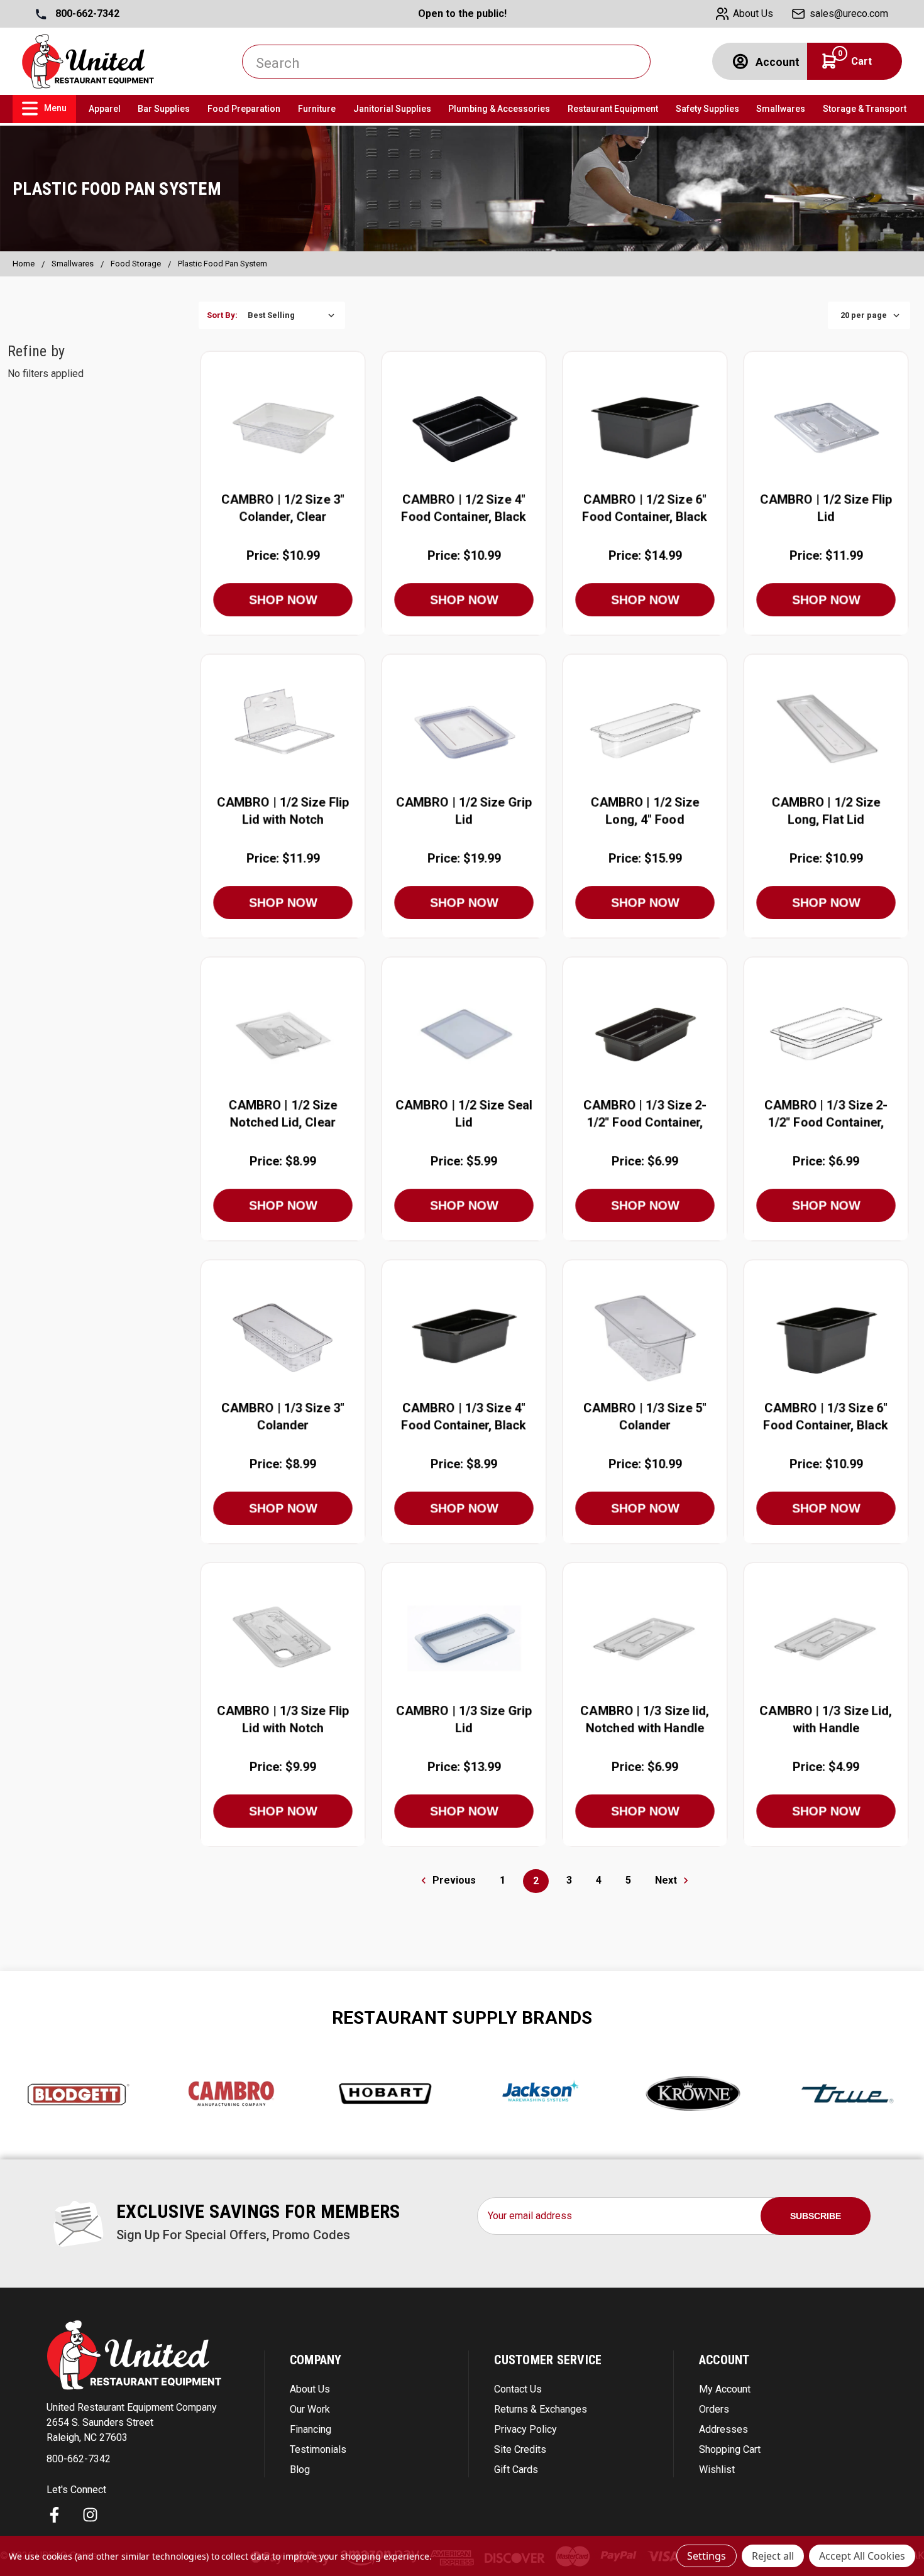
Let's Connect (76, 2490)
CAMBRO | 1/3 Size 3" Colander (283, 1417)
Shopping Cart (730, 2449)
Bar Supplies (164, 109)
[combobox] (446, 62)
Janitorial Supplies (392, 109)
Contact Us (518, 2389)
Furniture (317, 109)
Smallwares (781, 109)
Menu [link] (55, 108)
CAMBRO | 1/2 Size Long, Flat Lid (826, 811)
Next (667, 1880)
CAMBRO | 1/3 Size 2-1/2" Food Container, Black (645, 1116)
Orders (714, 2409)
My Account (725, 2389)
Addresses (723, 2429)
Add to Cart (283, 456)
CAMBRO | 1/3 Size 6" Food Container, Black (826, 1417)
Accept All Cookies (862, 2556)
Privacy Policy (525, 2429)
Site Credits (520, 2449)
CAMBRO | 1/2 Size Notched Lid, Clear (283, 1114)
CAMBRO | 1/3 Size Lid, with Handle (826, 1720)
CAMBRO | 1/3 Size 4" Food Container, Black (464, 1417)
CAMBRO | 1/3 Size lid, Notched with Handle (645, 1720)
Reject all (773, 2556)
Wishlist (717, 2470)
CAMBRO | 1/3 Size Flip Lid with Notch (283, 1720)
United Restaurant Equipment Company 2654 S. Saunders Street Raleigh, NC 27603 (132, 2422)
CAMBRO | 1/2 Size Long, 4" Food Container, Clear (645, 813)
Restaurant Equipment (613, 109)
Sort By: (222, 315)
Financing (311, 2429)
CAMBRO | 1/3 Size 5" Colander (645, 1417)
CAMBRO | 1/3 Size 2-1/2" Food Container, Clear (826, 1116)
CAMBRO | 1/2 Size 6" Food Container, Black (645, 508)
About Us (310, 2389)
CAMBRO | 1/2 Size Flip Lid (826, 508)
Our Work (310, 2409)
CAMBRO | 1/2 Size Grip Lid (464, 811)
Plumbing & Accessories (499, 109)
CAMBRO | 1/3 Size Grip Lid (464, 1720)
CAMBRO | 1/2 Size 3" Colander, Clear (283, 508)
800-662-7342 (86, 14)
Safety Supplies (707, 109)
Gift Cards (516, 2470)
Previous (453, 1880)
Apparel (105, 109)
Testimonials (318, 2449)
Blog (300, 2470)
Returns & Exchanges (541, 2409)
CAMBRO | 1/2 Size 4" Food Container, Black (464, 508)
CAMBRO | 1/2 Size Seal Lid (464, 1114)
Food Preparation (244, 109)
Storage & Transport (865, 109)
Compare (278, 427)
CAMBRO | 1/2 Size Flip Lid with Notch (283, 811)
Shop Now (283, 600)
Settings (707, 2556)
